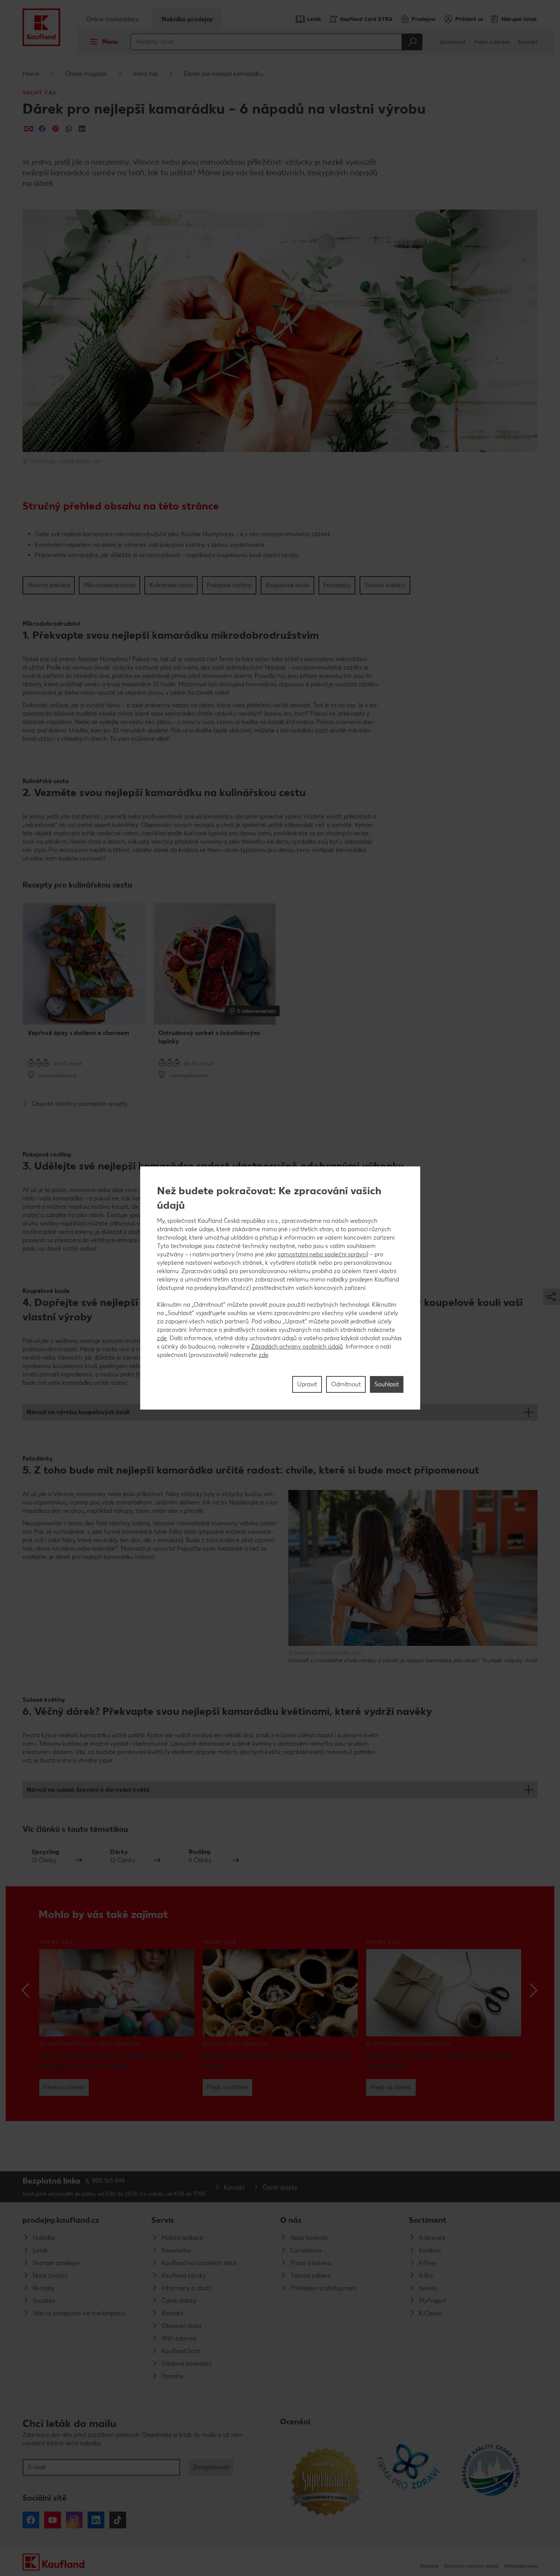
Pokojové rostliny (229, 585)
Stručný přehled (49, 585)
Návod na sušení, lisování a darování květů (88, 1790)
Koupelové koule (287, 585)
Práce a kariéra (492, 42)
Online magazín (86, 74)
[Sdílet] (29, 129)
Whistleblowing (521, 2566)
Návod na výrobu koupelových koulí (78, 1412)
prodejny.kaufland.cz (61, 2220)
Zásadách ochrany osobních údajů (297, 1346)
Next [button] (533, 1990)
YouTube (53, 2520)
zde (162, 1338)
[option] (84, 995)
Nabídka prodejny (187, 19)
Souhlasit (387, 1384)
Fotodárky (337, 585)
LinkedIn (96, 2520)
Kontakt (528, 42)
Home (31, 74)
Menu (110, 42)
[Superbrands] (326, 2484)
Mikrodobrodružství (110, 585)
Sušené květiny (385, 585)
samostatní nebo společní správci (322, 1254)
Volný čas (145, 74)
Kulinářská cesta (171, 585)
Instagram (74, 2520)
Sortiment (428, 2220)
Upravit (307, 1384)
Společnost (453, 42)
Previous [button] (27, 1990)
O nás (291, 2220)
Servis (163, 2220)
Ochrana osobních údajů (471, 2566)
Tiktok (118, 2520)
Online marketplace (113, 19)
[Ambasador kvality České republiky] (492, 2484)
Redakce (429, 2566)
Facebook (31, 2520)
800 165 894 (109, 2181)
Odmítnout (346, 1384)
